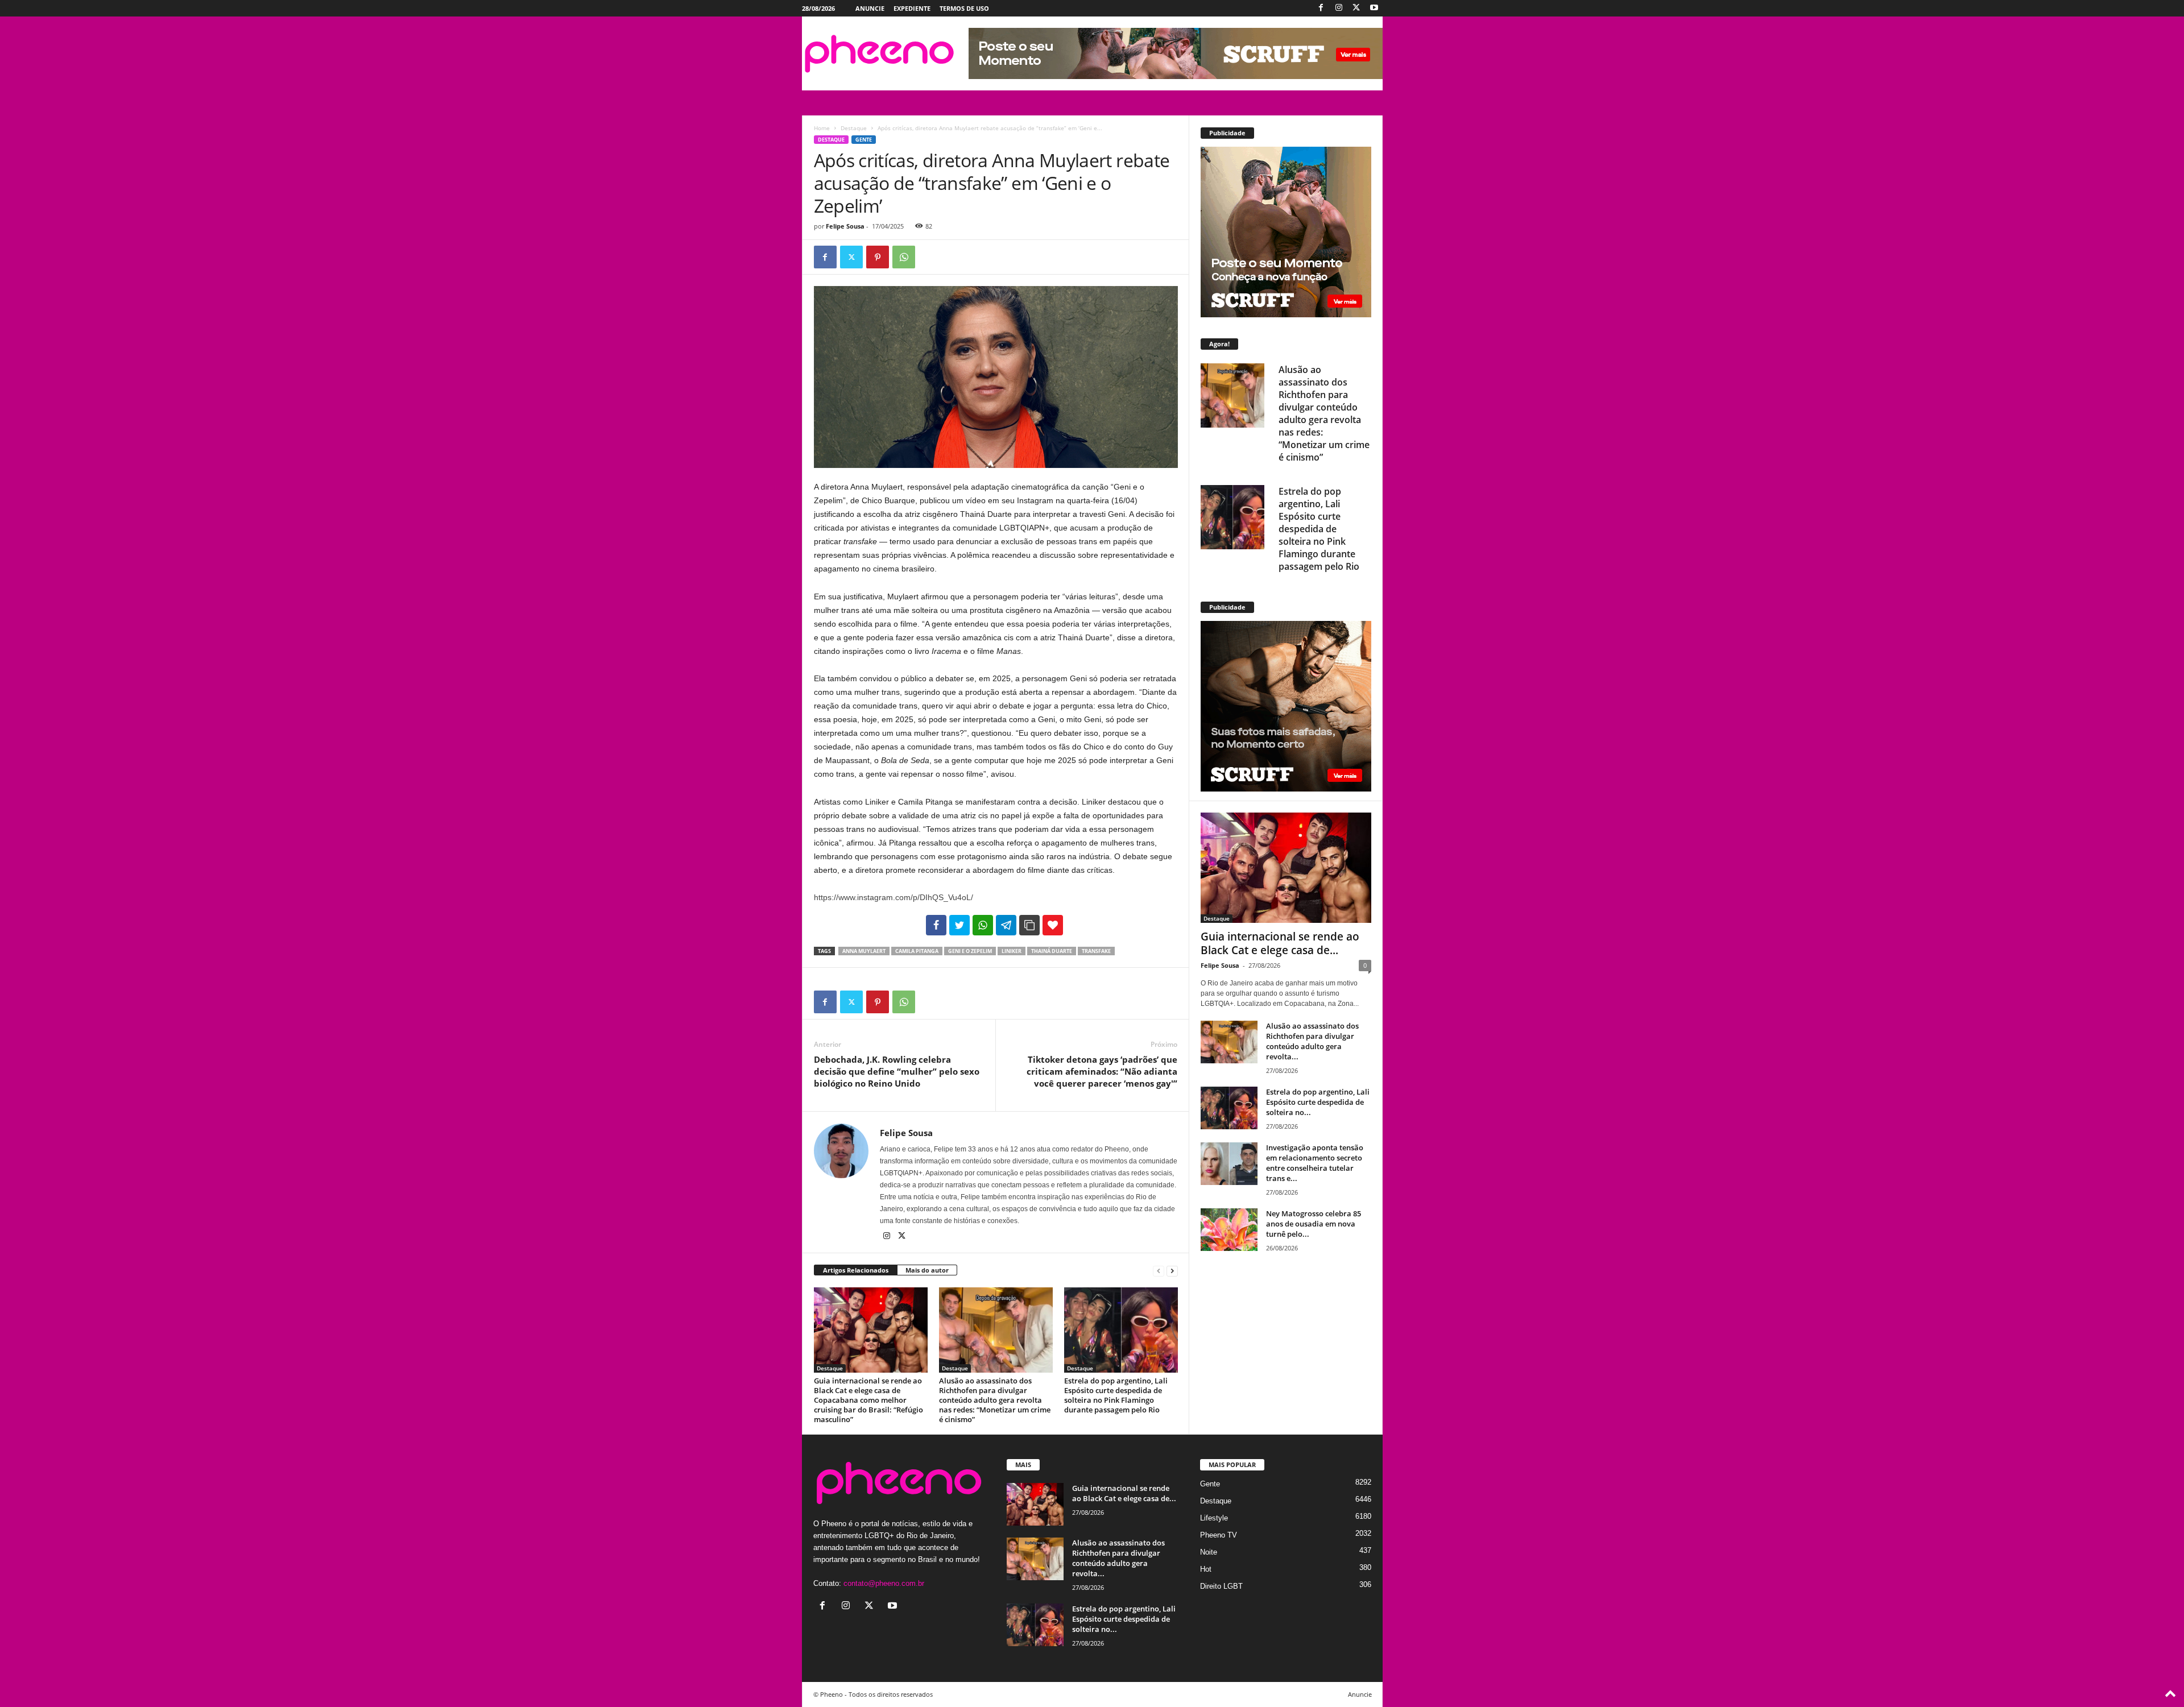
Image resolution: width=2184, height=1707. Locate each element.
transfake (1096, 951)
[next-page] (1172, 1271)
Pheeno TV (1219, 1535)
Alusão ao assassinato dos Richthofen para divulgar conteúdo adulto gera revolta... (1312, 1041)
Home (822, 128)
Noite (1209, 1552)
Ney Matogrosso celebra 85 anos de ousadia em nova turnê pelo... (1314, 1224)
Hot (1206, 1569)
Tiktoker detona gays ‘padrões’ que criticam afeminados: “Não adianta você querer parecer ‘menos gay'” (1102, 1071)
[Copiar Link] (1029, 925)
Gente (864, 140)
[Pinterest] (878, 257)
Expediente (912, 8)
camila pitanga (917, 951)
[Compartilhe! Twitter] (959, 925)
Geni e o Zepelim (970, 951)
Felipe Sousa (845, 226)
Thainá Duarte (1052, 951)
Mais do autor (927, 1270)
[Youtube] (1374, 8)
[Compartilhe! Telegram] (1006, 925)
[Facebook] (1321, 8)
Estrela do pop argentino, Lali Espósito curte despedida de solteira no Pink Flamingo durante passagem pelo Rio (1116, 1395)
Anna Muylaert (864, 951)
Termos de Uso (964, 8)
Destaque (854, 128)
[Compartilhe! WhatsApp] (983, 925)
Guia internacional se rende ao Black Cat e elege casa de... (1280, 943)
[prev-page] (1159, 1271)
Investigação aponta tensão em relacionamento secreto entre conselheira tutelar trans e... (1315, 1163)
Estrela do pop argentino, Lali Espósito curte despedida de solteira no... (1318, 1102)
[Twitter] (1356, 8)
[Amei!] (1053, 925)
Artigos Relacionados (856, 1270)
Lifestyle (1214, 1518)
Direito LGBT (1221, 1586)
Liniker (1012, 951)
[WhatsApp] (904, 257)
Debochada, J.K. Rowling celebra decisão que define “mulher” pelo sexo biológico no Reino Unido (897, 1071)
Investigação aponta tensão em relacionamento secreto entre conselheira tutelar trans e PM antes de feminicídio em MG (1322, 516)
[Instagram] (1339, 8)
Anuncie (870, 8)
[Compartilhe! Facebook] (936, 925)
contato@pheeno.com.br (884, 1583)
